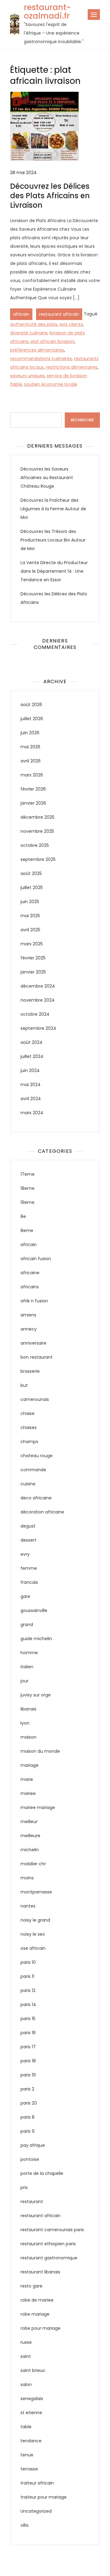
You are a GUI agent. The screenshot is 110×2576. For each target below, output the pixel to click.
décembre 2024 (38, 986)
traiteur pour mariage (44, 2497)
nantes (28, 1906)
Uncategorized (36, 2511)
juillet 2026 (32, 719)
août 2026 (31, 705)
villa (24, 2525)
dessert (28, 1540)
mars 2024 (32, 1113)
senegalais (32, 2399)
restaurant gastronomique (49, 2258)
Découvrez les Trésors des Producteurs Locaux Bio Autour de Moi (53, 540)
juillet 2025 (32, 888)
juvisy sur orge (36, 1695)
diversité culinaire (29, 333)
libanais (28, 1709)
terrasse (29, 2469)
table (26, 2427)
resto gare (31, 2286)
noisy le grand (35, 1920)
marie (27, 1779)
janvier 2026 (33, 803)
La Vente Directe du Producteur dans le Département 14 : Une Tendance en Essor (54, 571)
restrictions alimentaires (72, 367)
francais (29, 1582)
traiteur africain (37, 2483)
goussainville (34, 1610)
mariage (29, 1765)
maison (28, 1737)
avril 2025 (30, 930)
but (24, 1385)
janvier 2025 (33, 972)
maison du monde (40, 1751)
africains (30, 1287)
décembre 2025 (37, 817)
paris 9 (28, 2131)
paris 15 (28, 2019)
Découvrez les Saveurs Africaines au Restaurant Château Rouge (47, 478)
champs (29, 1442)
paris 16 (28, 2033)
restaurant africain (59, 314)
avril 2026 (31, 761)
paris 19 (28, 2075)
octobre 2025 (35, 845)
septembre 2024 (38, 1028)
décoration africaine (42, 1512)
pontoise (30, 2159)
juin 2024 (30, 1070)
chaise (28, 1413)
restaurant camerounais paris (52, 2230)
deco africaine (36, 1498)
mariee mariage (38, 1807)
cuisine (28, 1484)
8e (23, 1216)
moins (27, 1878)
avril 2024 (31, 1099)
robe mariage (35, 2314)
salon (26, 2384)
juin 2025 (30, 902)
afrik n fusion (34, 1301)
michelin (30, 1850)
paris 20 (29, 2103)
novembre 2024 (38, 1000)
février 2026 (33, 789)
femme (29, 1568)
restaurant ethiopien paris (48, 2244)
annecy (29, 1329)
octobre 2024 (35, 1014)
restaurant (32, 2202)
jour (24, 1681)
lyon (25, 1723)
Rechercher (22, 408)
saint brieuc (33, 2370)
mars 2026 (32, 775)
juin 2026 (30, 733)
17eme (28, 1174)
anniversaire (33, 1343)
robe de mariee (37, 2300)
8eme (27, 1230)
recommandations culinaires (41, 359)
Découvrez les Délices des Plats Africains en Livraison (50, 196)
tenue (27, 2455)
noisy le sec (33, 1934)
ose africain (33, 1948)
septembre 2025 (38, 859)
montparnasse (36, 1892)
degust (28, 1526)
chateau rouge (37, 1456)
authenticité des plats (34, 324)
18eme (28, 1188)
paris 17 (28, 2047)
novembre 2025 (37, 831)
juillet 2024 (32, 1056)
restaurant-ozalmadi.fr (47, 12)
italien (27, 1667)
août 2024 (31, 1042)
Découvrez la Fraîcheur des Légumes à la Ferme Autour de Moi (53, 509)
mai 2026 (30, 747)
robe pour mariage (40, 2328)
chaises (29, 1428)
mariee (28, 1793)
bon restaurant (37, 1357)
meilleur (29, 1822)
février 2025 (33, 958)
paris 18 (28, 2061)
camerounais (35, 1399)
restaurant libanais (40, 2272)
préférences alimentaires (37, 350)
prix (24, 2187)
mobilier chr (33, 1864)
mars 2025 (32, 944)
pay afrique (33, 2145)
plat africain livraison (53, 341)
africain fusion (36, 1259)
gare (25, 1596)
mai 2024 (31, 1085)
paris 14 (28, 2005)
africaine (30, 1273)
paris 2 (27, 2089)
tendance (31, 2441)
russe (26, 2342)
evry (25, 1554)
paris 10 (28, 1962)
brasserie (30, 1371)
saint (26, 2356)
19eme (28, 1202)
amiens (28, 1315)
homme (29, 1653)
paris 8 (28, 2117)
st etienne (31, 2413)
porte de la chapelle (42, 2173)
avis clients (71, 324)
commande (33, 1470)
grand (27, 1625)
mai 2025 (30, 916)
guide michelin (36, 1639)
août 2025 (31, 873)
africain (21, 314)
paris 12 (28, 1990)
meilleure (30, 1836)
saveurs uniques (27, 376)
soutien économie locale (51, 384)
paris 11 (27, 1976)
